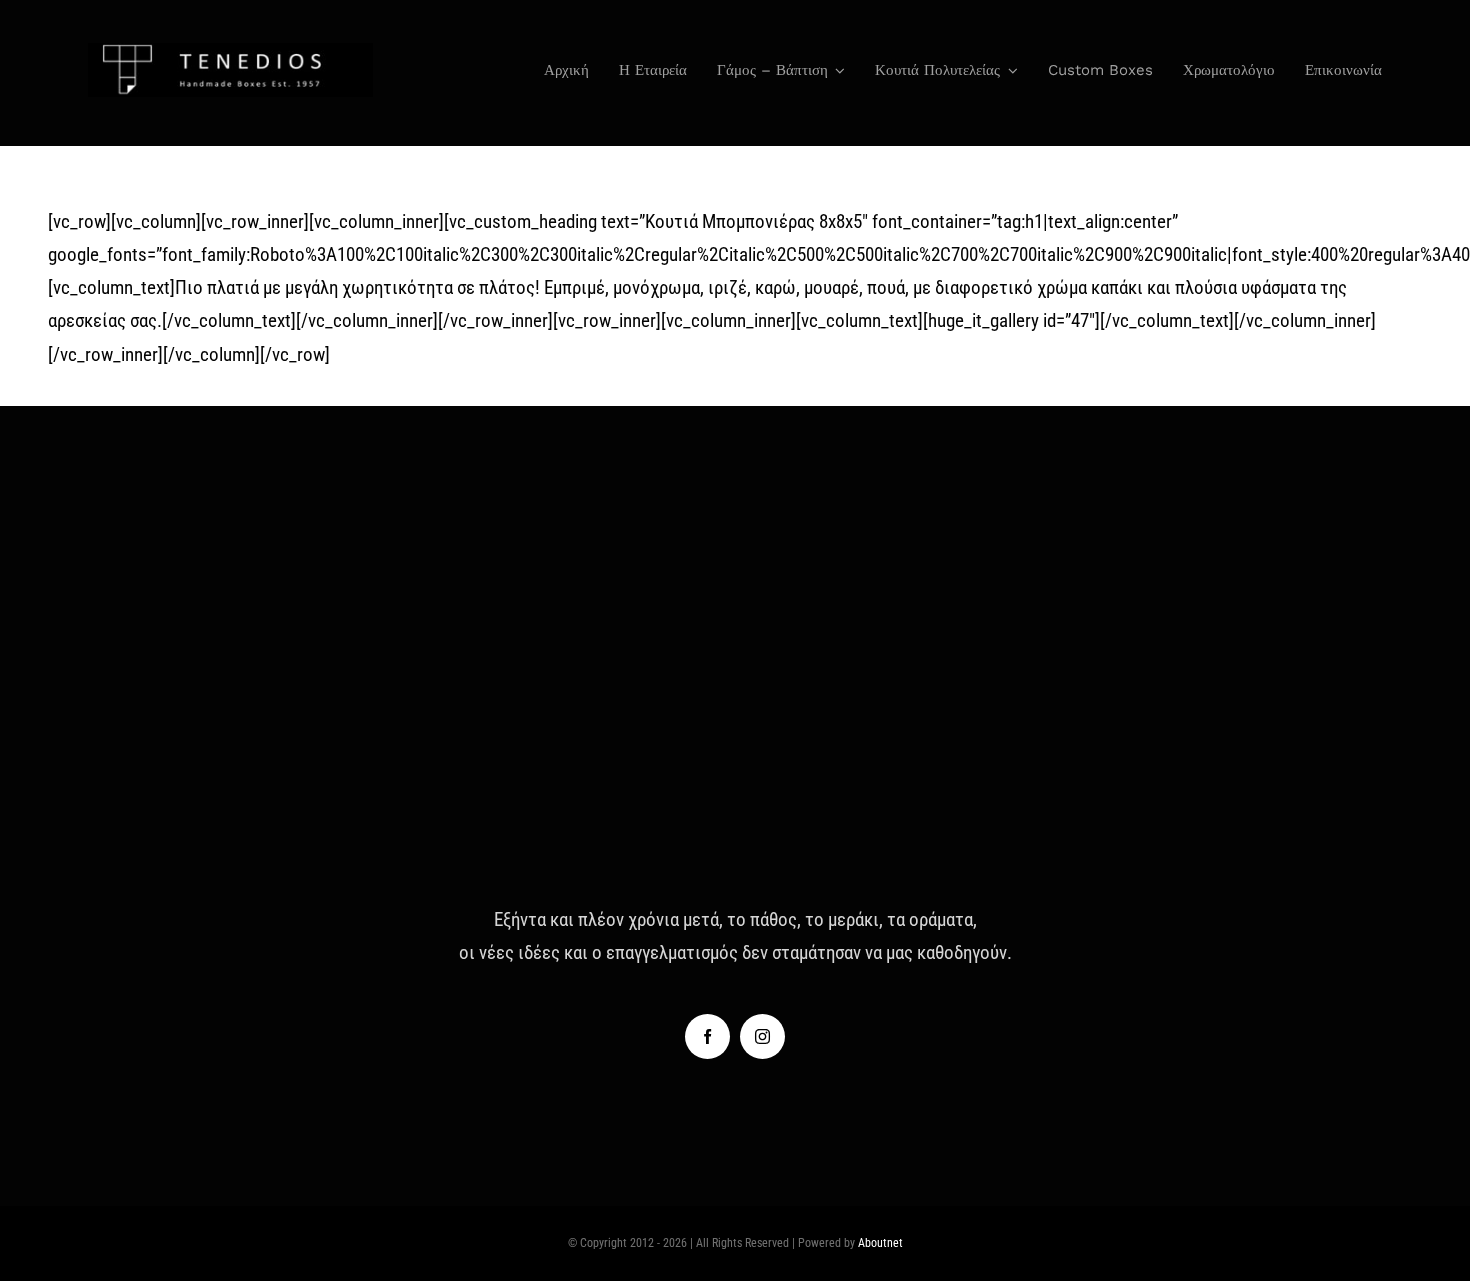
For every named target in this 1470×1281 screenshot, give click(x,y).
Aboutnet (880, 1243)
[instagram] (762, 1036)
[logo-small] (230, 52)
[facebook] (707, 1036)
